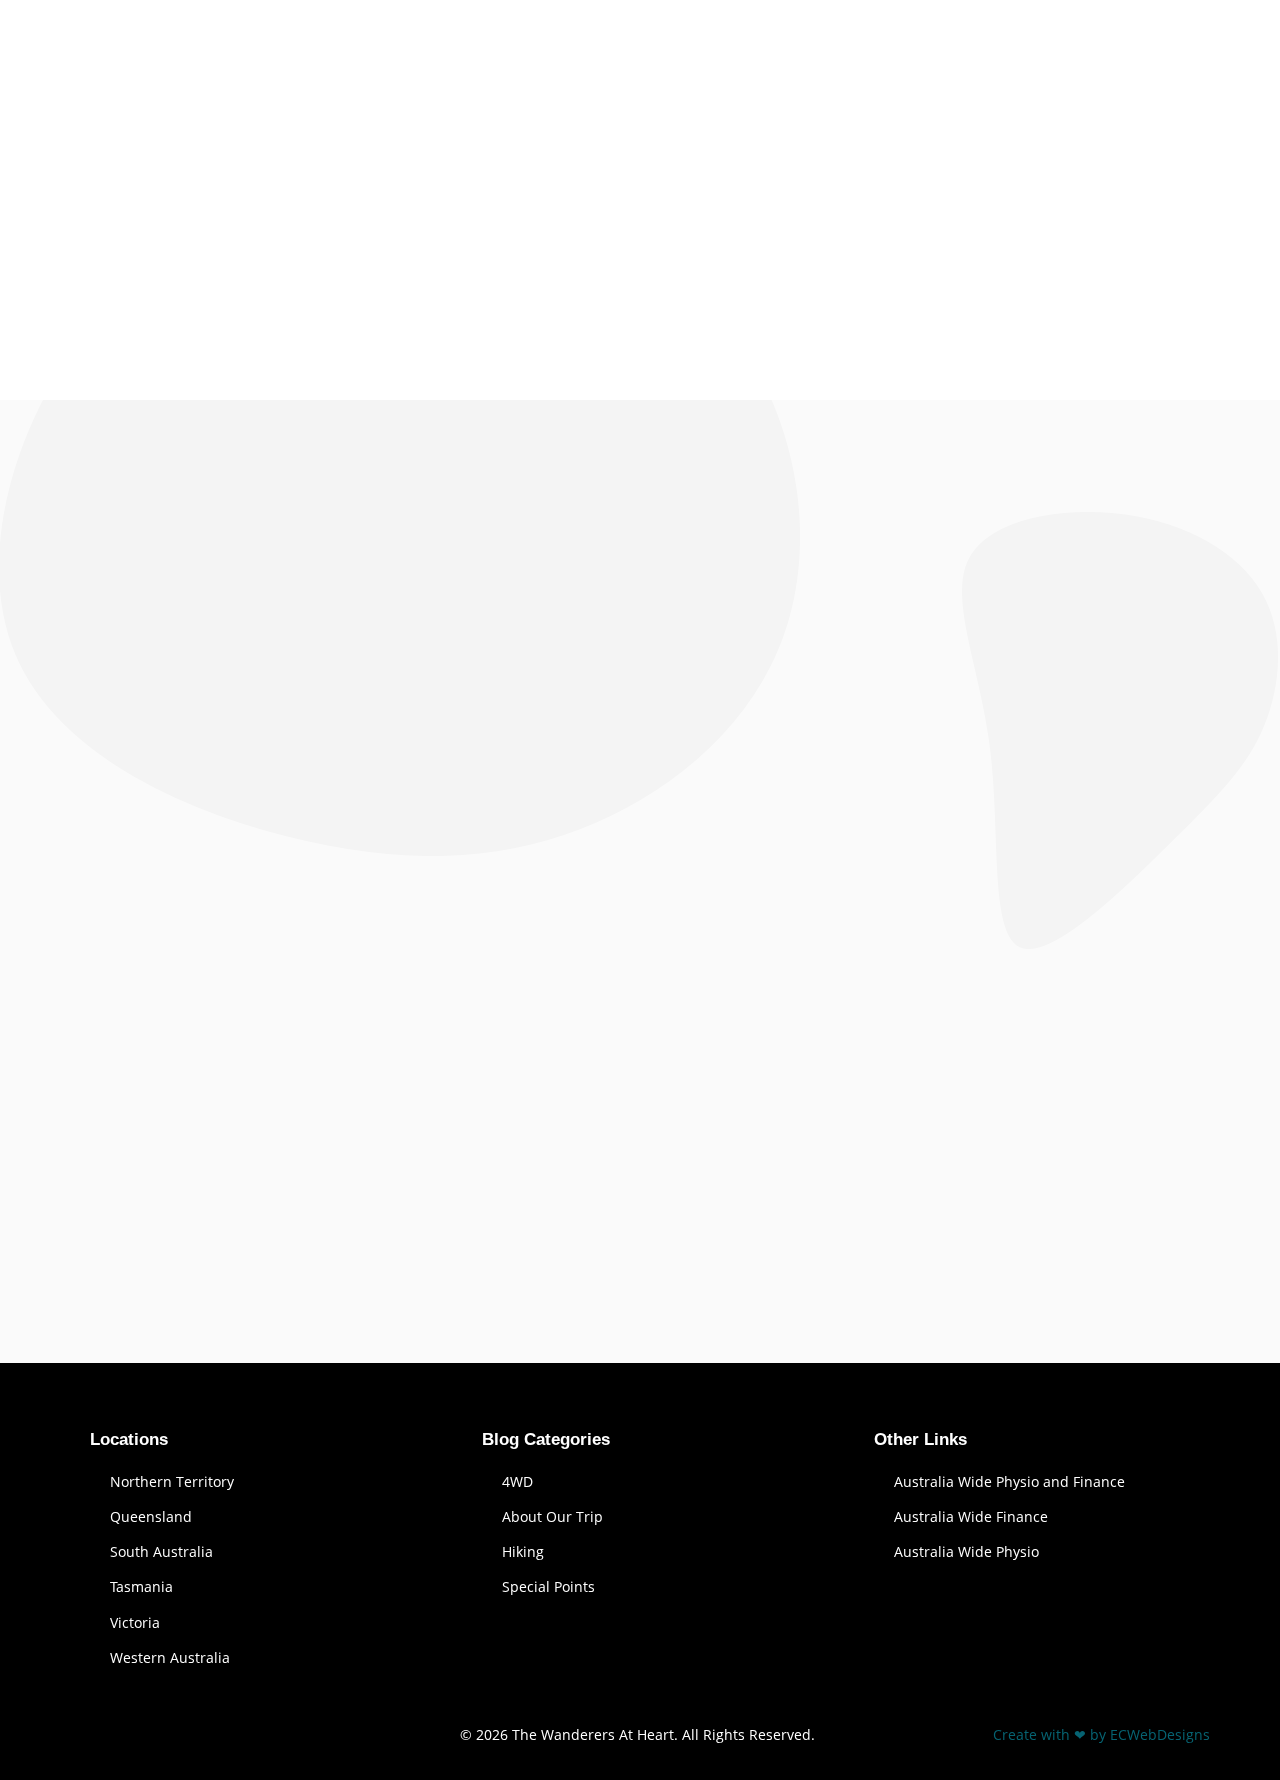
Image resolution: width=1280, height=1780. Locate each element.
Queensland (151, 1516)
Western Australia (170, 1657)
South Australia (161, 1551)
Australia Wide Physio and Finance (1009, 1481)
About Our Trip (552, 1516)
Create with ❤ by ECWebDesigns (1101, 1734)
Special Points (548, 1586)
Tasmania (141, 1586)
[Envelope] (257, 1730)
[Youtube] (149, 1730)
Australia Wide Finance (971, 1516)
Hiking (523, 1551)
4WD (517, 1481)
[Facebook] (95, 1730)
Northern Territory (172, 1481)
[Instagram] (203, 1730)
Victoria (135, 1622)
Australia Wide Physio (966, 1551)
